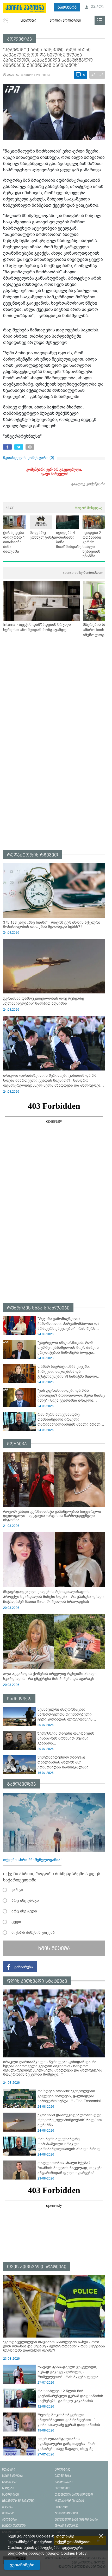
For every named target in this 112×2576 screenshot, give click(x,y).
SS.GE (10, 508)
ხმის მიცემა (54, 1948)
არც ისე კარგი (25, 1900)
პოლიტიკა (20, 39)
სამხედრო (19, 1699)
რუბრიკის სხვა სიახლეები (38, 1308)
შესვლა (97, 7)
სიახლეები (28, 21)
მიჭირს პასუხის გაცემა (33, 1932)
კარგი (17, 1890)
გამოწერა (67, 7)
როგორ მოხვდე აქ (89, 508)
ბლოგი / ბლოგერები (65, 21)
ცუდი (16, 1922)
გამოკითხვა (21, 1784)
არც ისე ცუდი (24, 1911)
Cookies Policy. (74, 2553)
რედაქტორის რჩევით (33, 855)
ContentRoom (83, 573)
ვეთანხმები (22, 2565)
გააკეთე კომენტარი (88, 484)
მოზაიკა (17, 1444)
